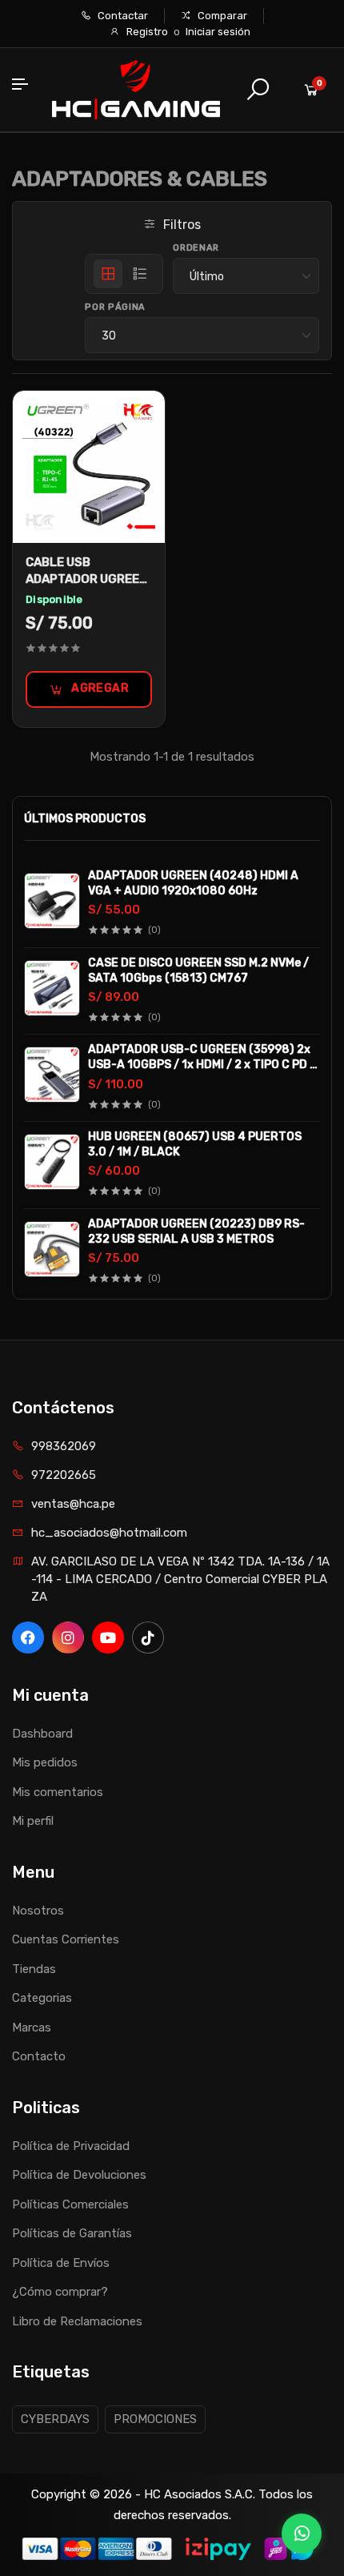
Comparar (221, 16)
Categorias (42, 1998)
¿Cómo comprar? (60, 2292)
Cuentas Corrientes (66, 1939)
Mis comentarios (58, 1792)
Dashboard (42, 1734)
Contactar (122, 16)
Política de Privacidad (71, 2146)
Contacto (39, 2056)
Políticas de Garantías (72, 2233)
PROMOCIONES (155, 2419)
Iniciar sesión (218, 32)
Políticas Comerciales (70, 2204)
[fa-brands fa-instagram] (68, 1638)
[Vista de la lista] (140, 274)
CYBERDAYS (55, 2419)
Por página (115, 307)
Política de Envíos (61, 2263)
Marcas (32, 2027)
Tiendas (34, 1969)
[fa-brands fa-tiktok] (148, 1638)
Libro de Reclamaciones (77, 2321)
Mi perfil (33, 1821)
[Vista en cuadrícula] (108, 274)
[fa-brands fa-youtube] (108, 1638)
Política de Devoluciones (79, 2175)
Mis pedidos (45, 1762)
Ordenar (196, 248)
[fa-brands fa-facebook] (28, 1638)
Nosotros (38, 1911)
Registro (147, 32)
